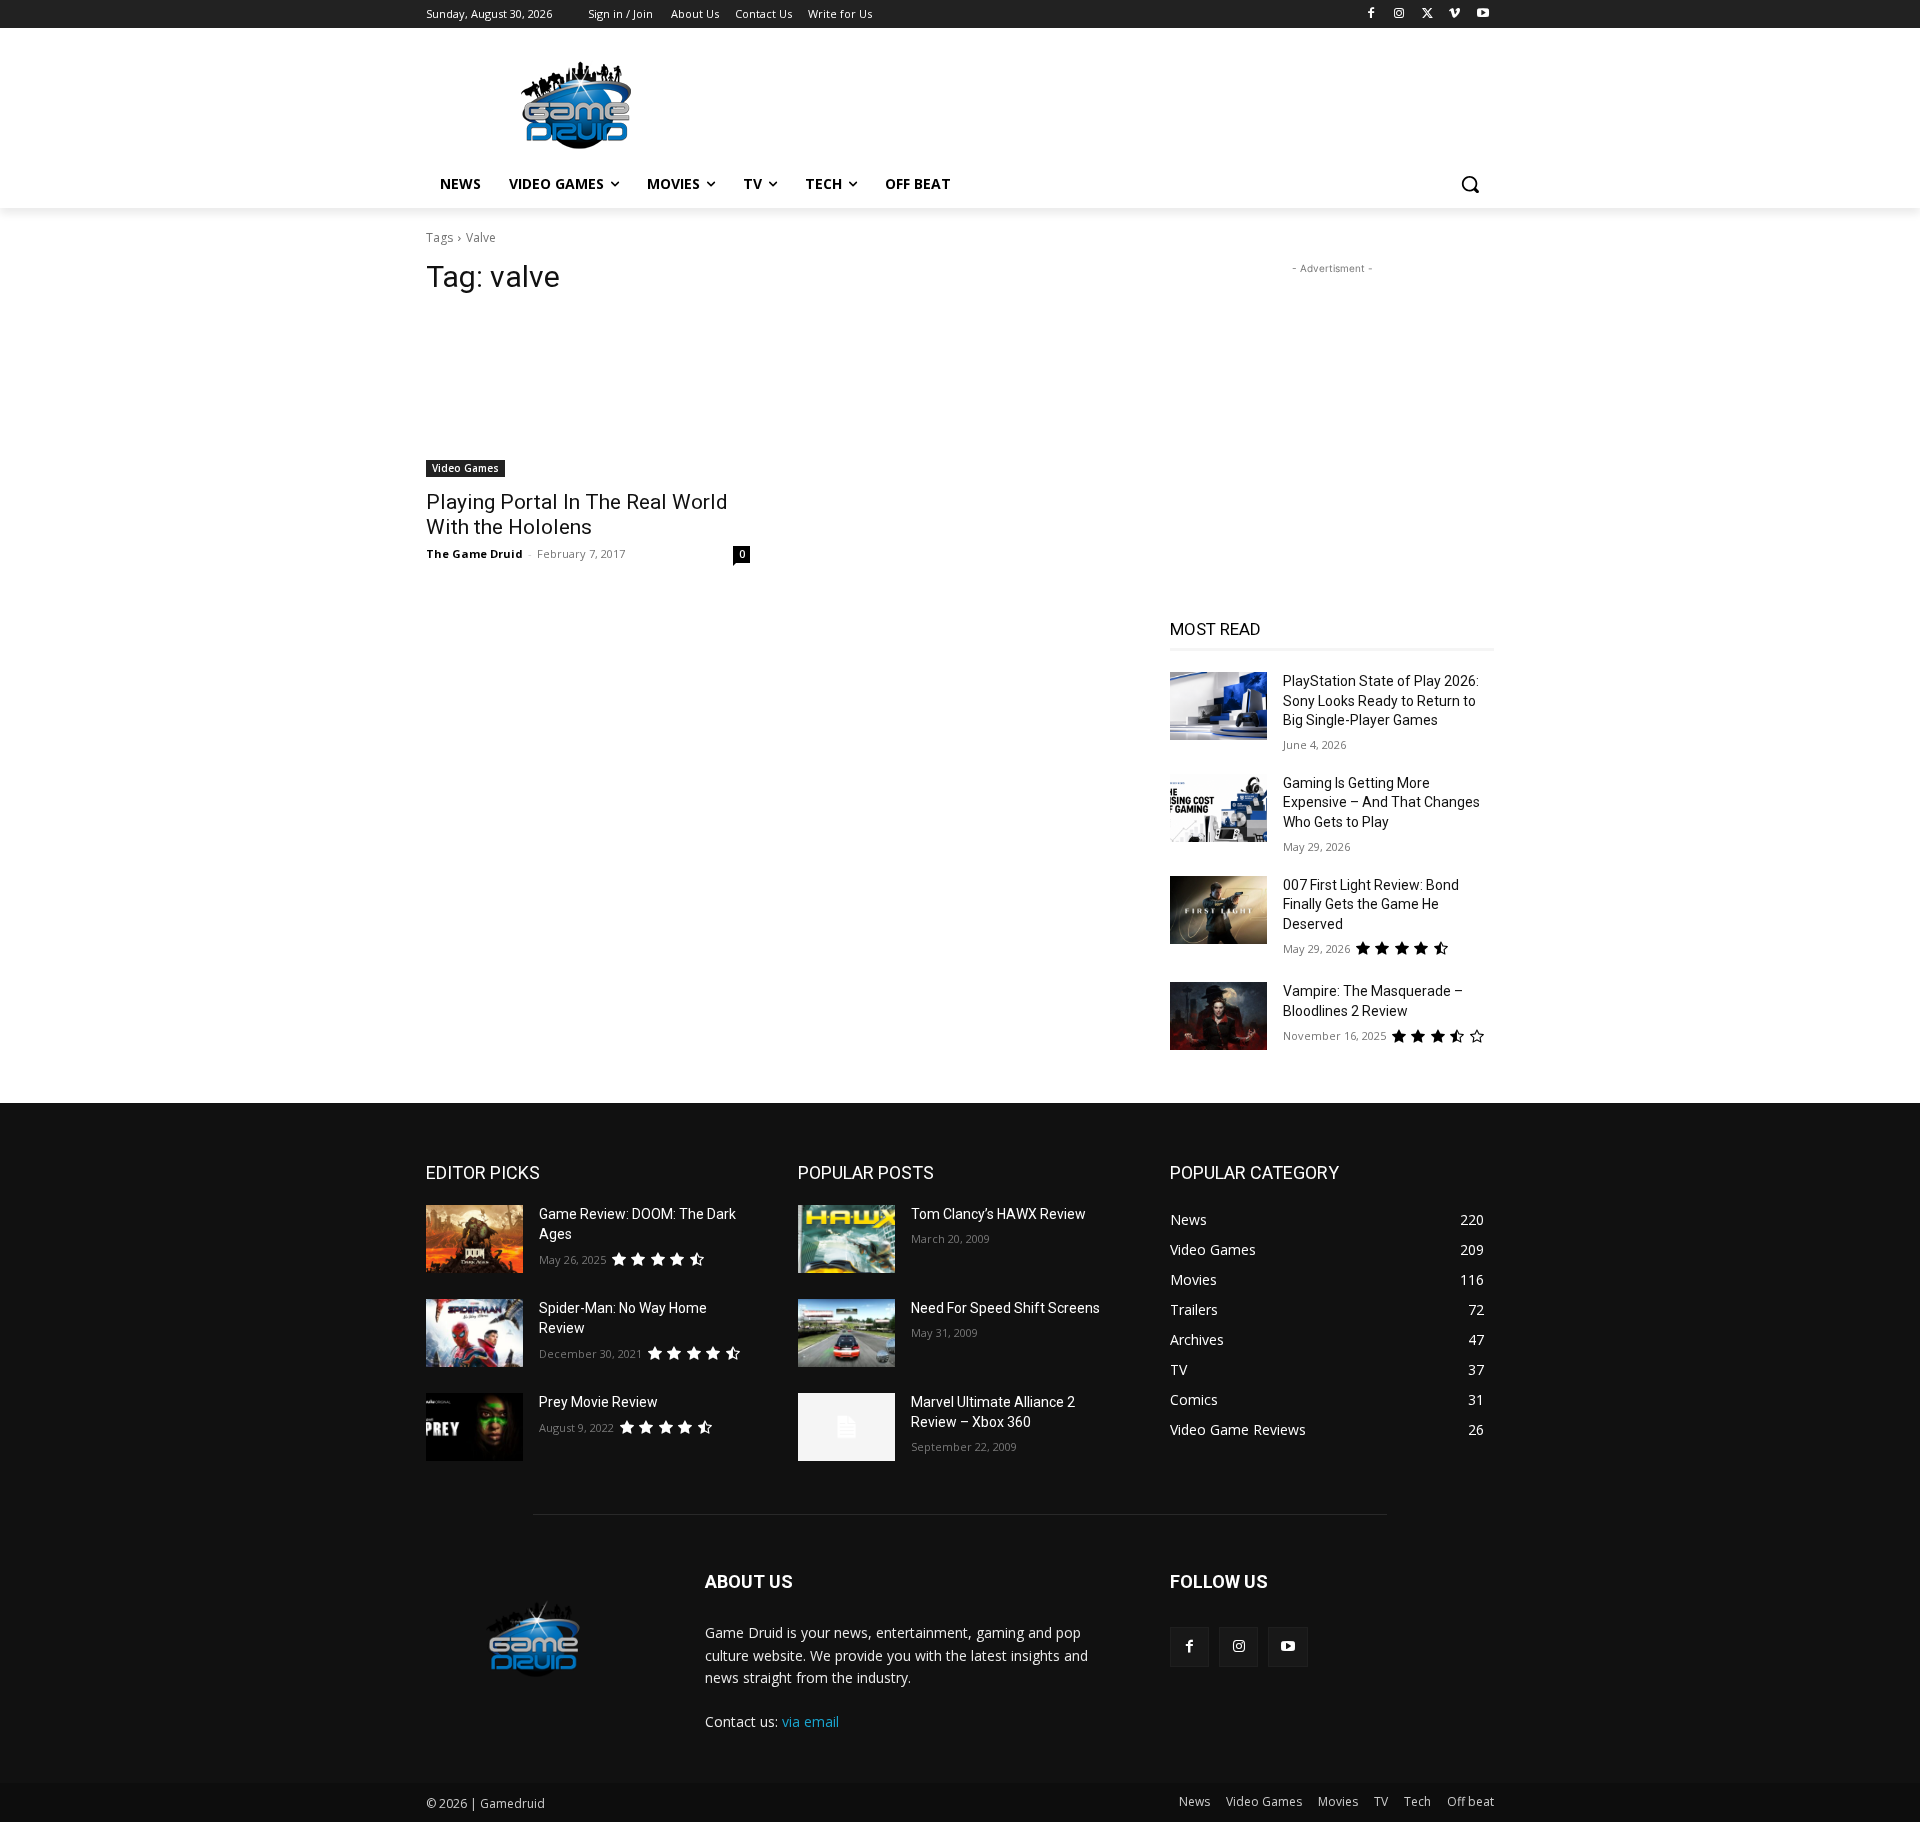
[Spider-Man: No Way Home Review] (474, 1333)
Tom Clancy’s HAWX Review (998, 1214)
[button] (1470, 184)
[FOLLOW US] (1332, 1611)
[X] (1427, 14)
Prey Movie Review (598, 1402)
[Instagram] (1399, 14)
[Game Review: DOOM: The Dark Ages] (474, 1239)
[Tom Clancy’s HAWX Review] (846, 1239)
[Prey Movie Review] (474, 1427)
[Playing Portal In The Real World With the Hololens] (588, 396)
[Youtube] (1482, 14)
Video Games (465, 468)
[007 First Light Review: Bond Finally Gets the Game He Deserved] (1218, 910)
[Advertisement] (1110, 101)
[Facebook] (1371, 14)
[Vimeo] (1454, 14)
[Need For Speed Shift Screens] (846, 1333)
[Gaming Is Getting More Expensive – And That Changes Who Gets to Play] (1218, 808)
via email (810, 1721)
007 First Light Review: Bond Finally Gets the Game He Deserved (1371, 904)
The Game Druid (474, 553)
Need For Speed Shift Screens (1005, 1308)
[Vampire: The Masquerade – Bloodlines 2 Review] (1218, 1016)
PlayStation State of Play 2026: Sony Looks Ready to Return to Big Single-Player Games (1381, 700)
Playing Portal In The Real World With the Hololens (577, 514)
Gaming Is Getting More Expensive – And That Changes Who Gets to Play (1381, 802)
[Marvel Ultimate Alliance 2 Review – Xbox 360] (846, 1427)
